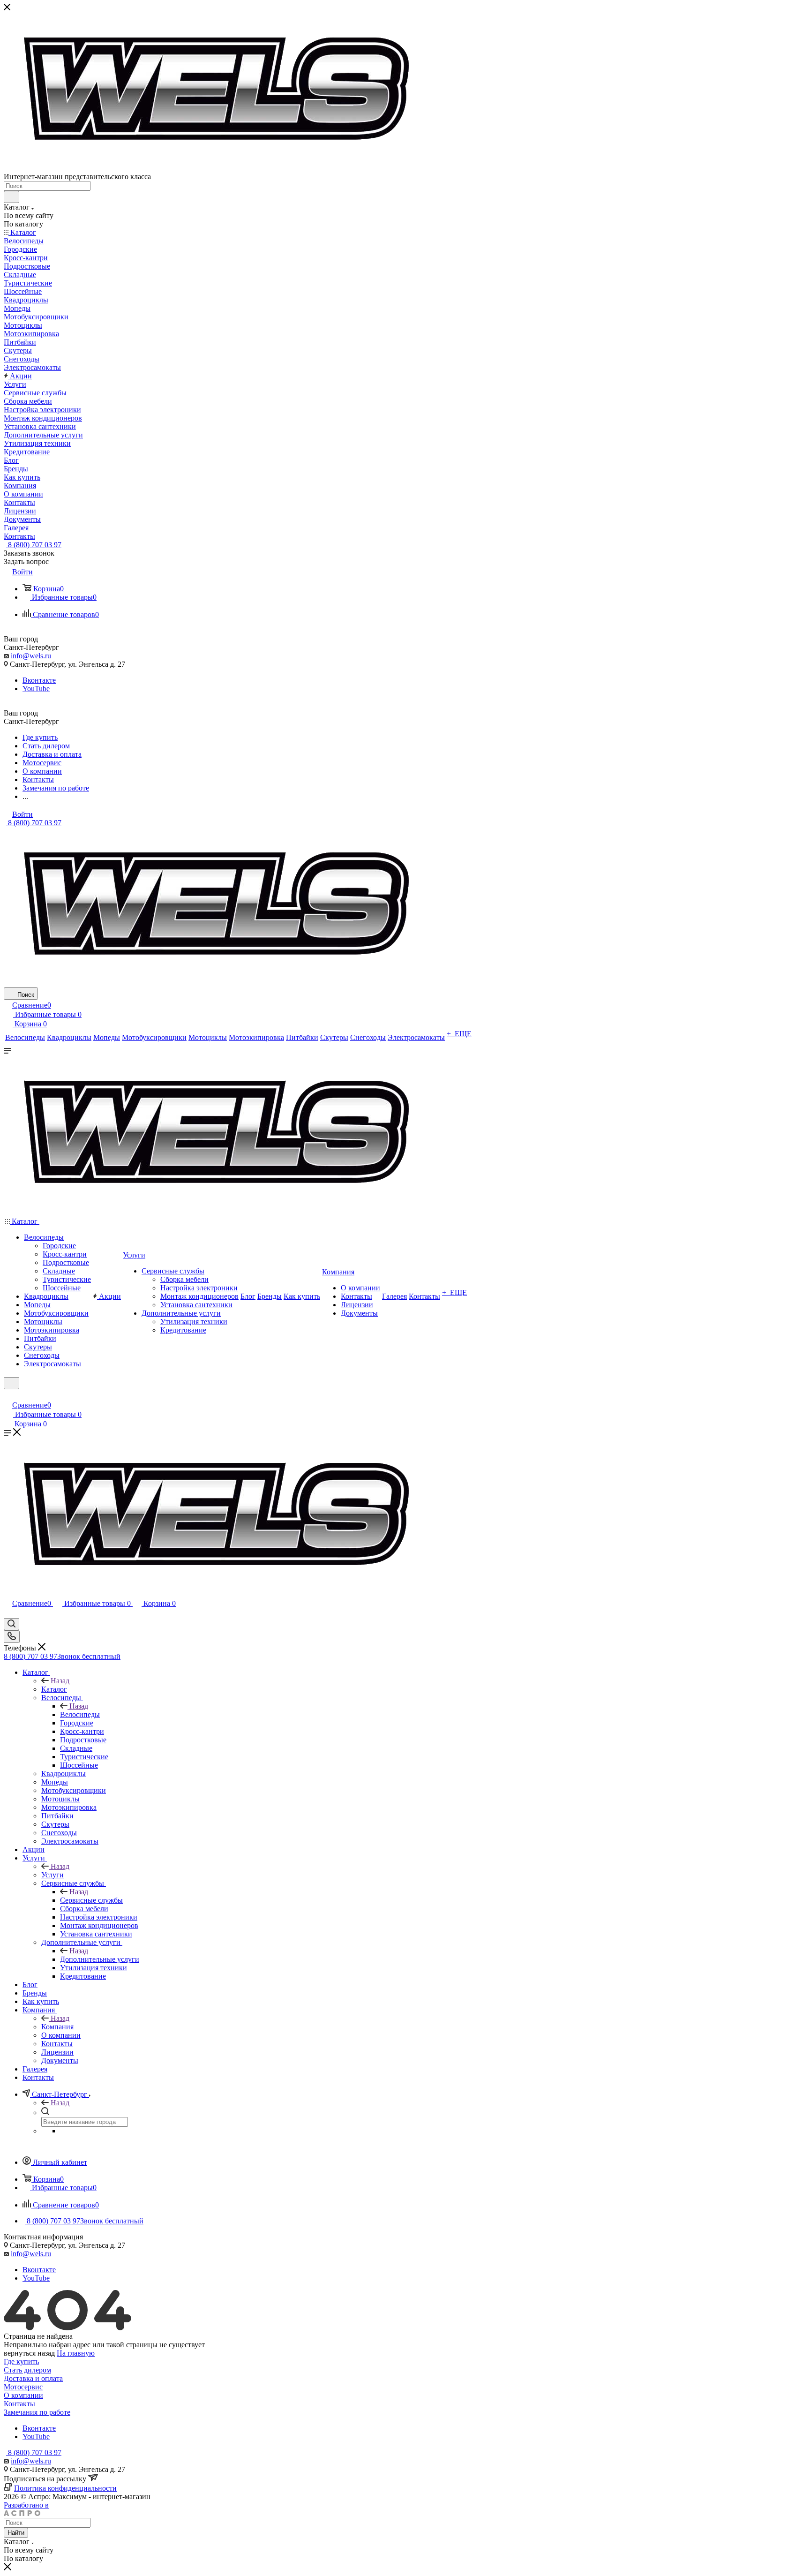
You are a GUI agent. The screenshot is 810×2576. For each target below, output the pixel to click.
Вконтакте (39, 680)
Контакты (19, 2404)
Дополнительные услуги (100, 1959)
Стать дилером (27, 2370)
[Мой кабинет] (8, 1395)
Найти (16, 2533)
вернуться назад (29, 2353)
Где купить (21, 2361)
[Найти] (11, 197)
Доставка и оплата (33, 2378)
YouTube (36, 689)
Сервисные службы (91, 1900)
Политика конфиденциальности (65, 2488)
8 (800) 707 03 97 (34, 545)
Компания (57, 2027)
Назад (60, 1681)
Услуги (52, 1875)
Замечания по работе (37, 2412)
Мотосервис (23, 2387)
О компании (23, 2395)
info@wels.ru (31, 656)
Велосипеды (80, 1714)
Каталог (54, 1689)
